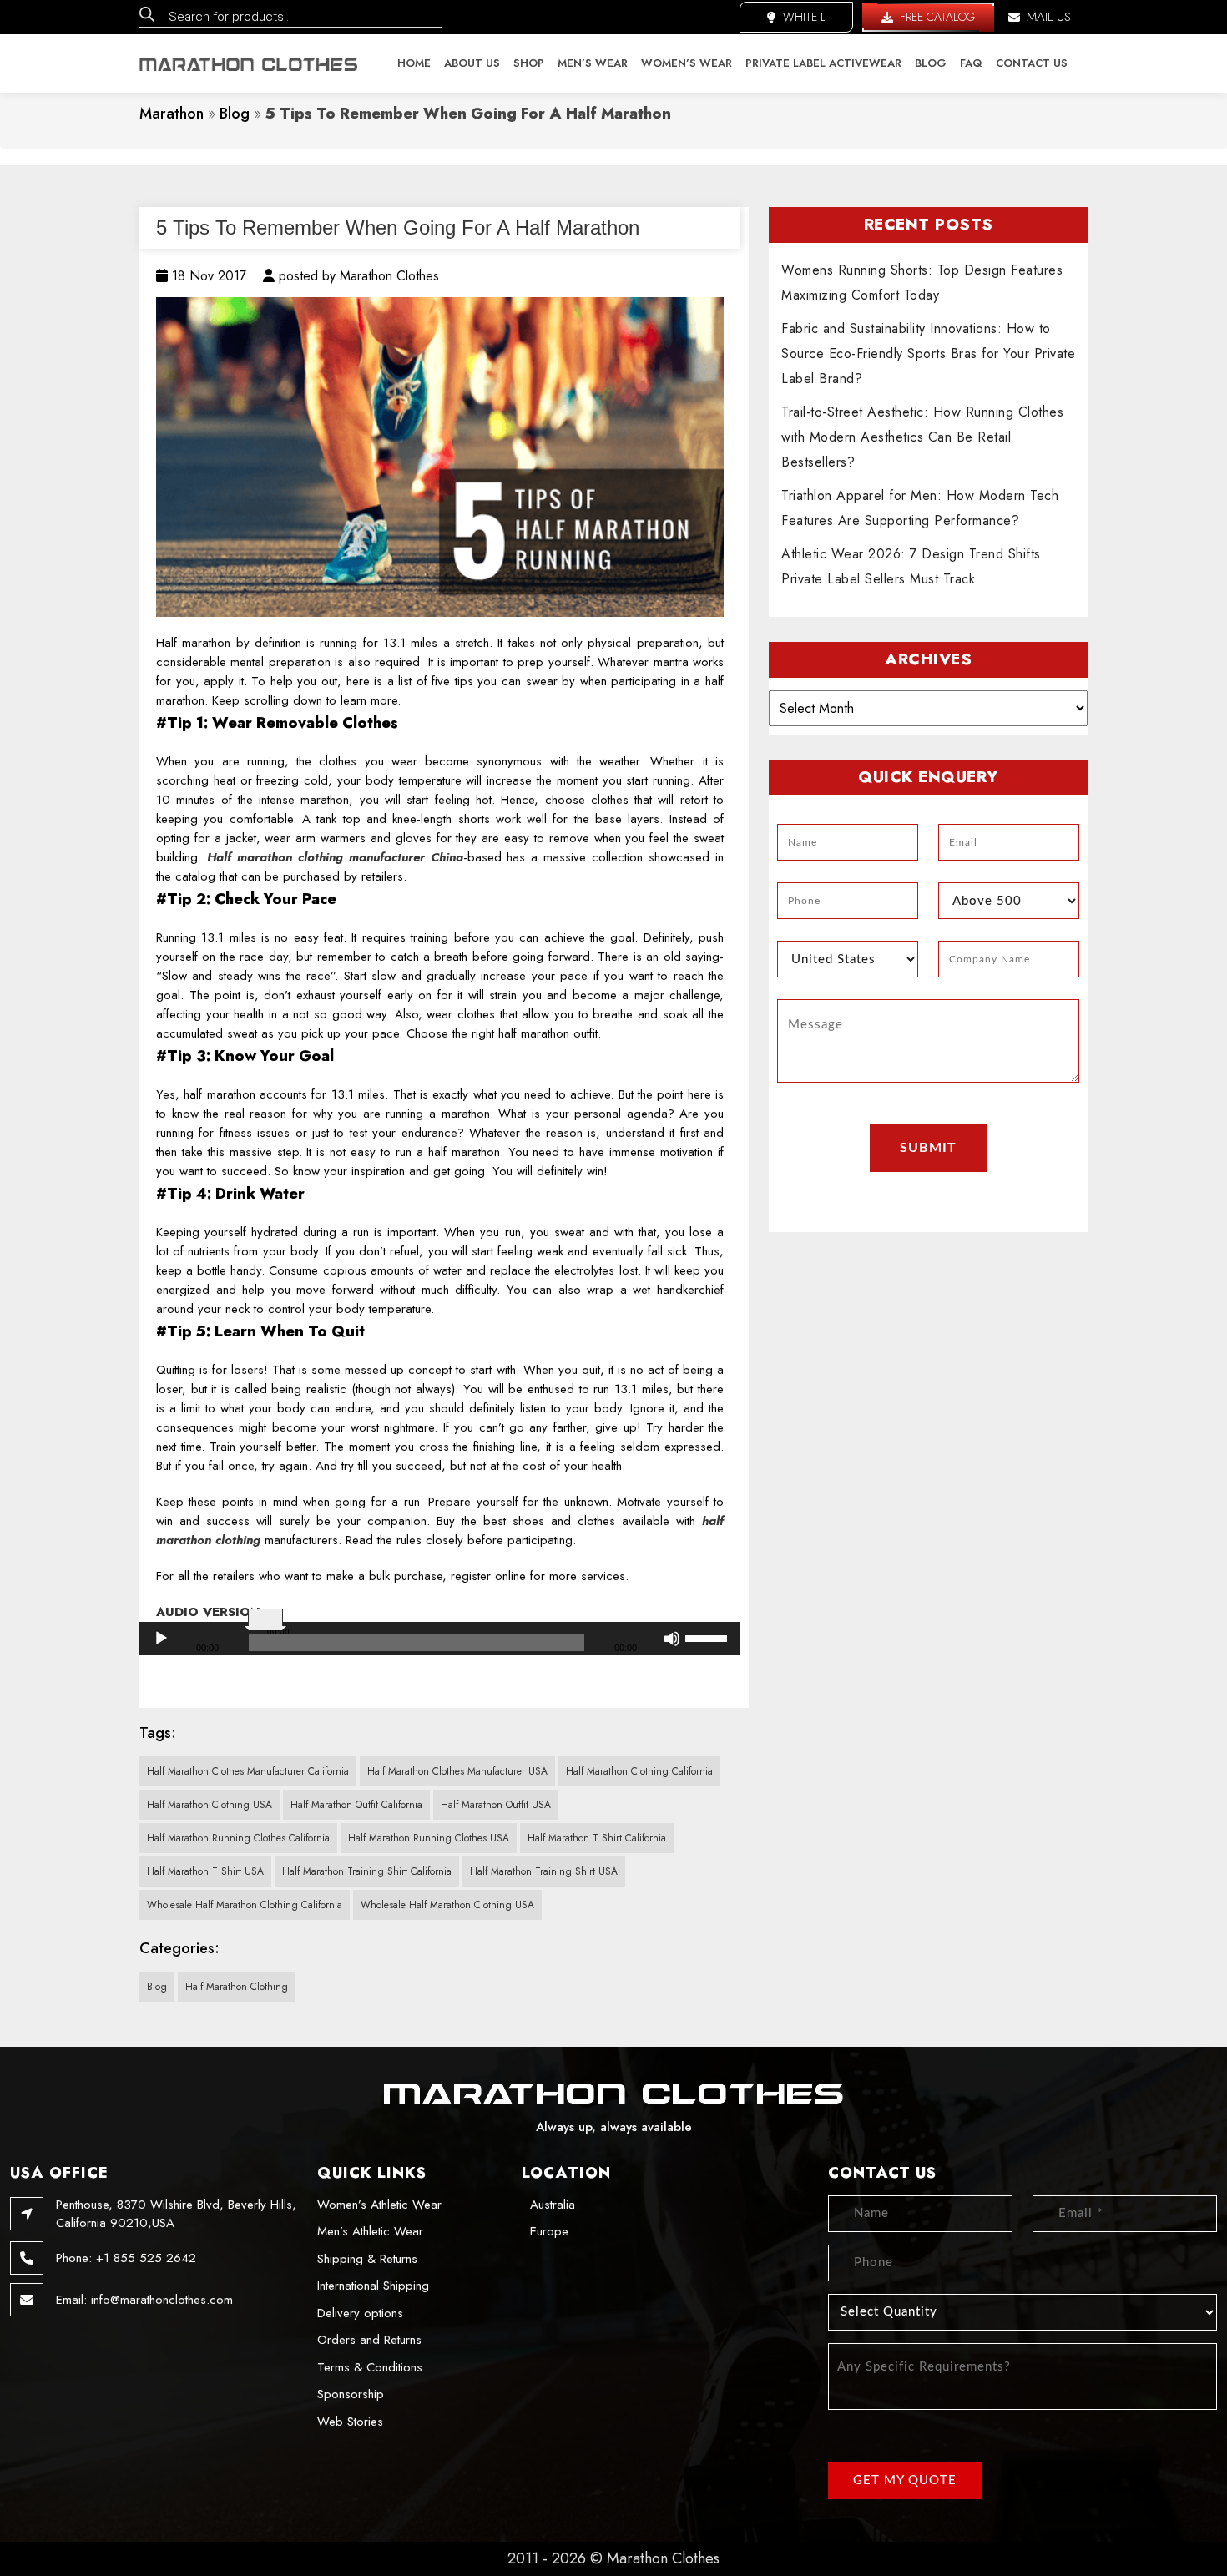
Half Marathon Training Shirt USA (544, 1871)
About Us (472, 63)
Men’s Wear (593, 63)
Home (414, 63)
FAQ (971, 63)
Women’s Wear (687, 63)
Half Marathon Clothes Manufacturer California (248, 1771)
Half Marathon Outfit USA (496, 1805)
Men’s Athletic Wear (370, 2231)
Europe (549, 2231)
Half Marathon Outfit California (356, 1805)
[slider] (709, 1637)
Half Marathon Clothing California (639, 1771)
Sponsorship (351, 2394)
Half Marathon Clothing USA (210, 1805)
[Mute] (672, 1639)
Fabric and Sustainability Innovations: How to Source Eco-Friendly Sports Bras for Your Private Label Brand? (928, 354)
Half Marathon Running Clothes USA (429, 1838)
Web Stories (350, 2422)
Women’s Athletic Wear (379, 2205)
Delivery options (360, 2313)
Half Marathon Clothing (237, 1987)
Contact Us (1032, 63)
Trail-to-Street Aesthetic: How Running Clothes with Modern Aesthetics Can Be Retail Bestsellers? (922, 437)
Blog (931, 63)
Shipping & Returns (367, 2259)
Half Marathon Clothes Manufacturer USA (457, 1771)
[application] (440, 1639)
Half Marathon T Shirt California (597, 1838)
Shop (529, 63)
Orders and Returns (369, 2340)
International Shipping (373, 2286)
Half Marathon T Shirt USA (205, 1871)
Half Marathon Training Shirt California (367, 1871)
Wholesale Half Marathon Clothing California (245, 1905)
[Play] (161, 1639)
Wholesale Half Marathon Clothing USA (447, 1905)
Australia (553, 2205)
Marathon (172, 114)
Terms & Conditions (370, 2367)
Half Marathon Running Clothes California (238, 1838)
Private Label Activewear (823, 63)
